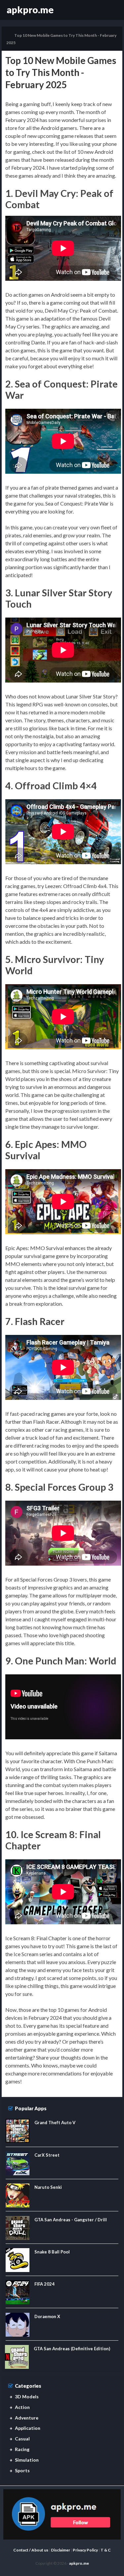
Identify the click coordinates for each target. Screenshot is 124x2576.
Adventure (27, 2418)
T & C (106, 2550)
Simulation (27, 2460)
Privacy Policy (85, 2550)
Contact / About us (31, 2550)
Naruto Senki (48, 2187)
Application (28, 2428)
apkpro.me (30, 10)
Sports (22, 2470)
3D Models (27, 2396)
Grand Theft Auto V (55, 2123)
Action (22, 2407)
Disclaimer (61, 2550)
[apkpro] (62, 2514)
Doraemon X (47, 2316)
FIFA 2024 (44, 2284)
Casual (22, 2439)
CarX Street (47, 2155)
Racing (22, 2449)
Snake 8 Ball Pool (52, 2252)
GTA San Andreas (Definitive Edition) (72, 2349)
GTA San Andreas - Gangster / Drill (71, 2220)
